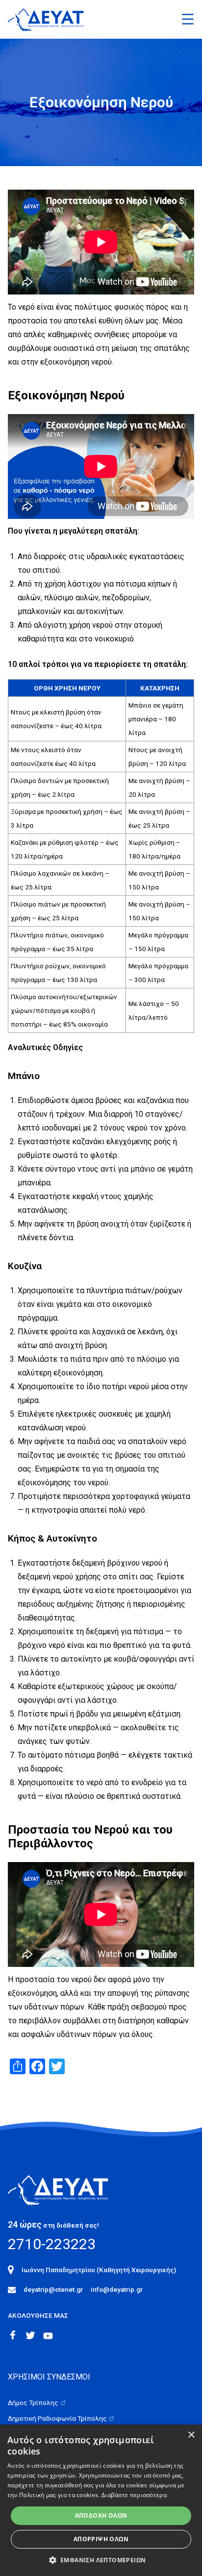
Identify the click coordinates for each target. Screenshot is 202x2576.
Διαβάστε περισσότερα (134, 2495)
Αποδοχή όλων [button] (101, 2515)
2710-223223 (52, 2244)
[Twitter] (30, 2335)
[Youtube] (48, 2336)
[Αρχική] (65, 2189)
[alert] (101, 2500)
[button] (101, 2560)
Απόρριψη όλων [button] (101, 2539)
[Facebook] (13, 2335)
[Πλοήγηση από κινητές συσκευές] (188, 19)
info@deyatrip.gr (117, 2289)
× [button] (191, 2435)
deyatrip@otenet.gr (53, 2289)
